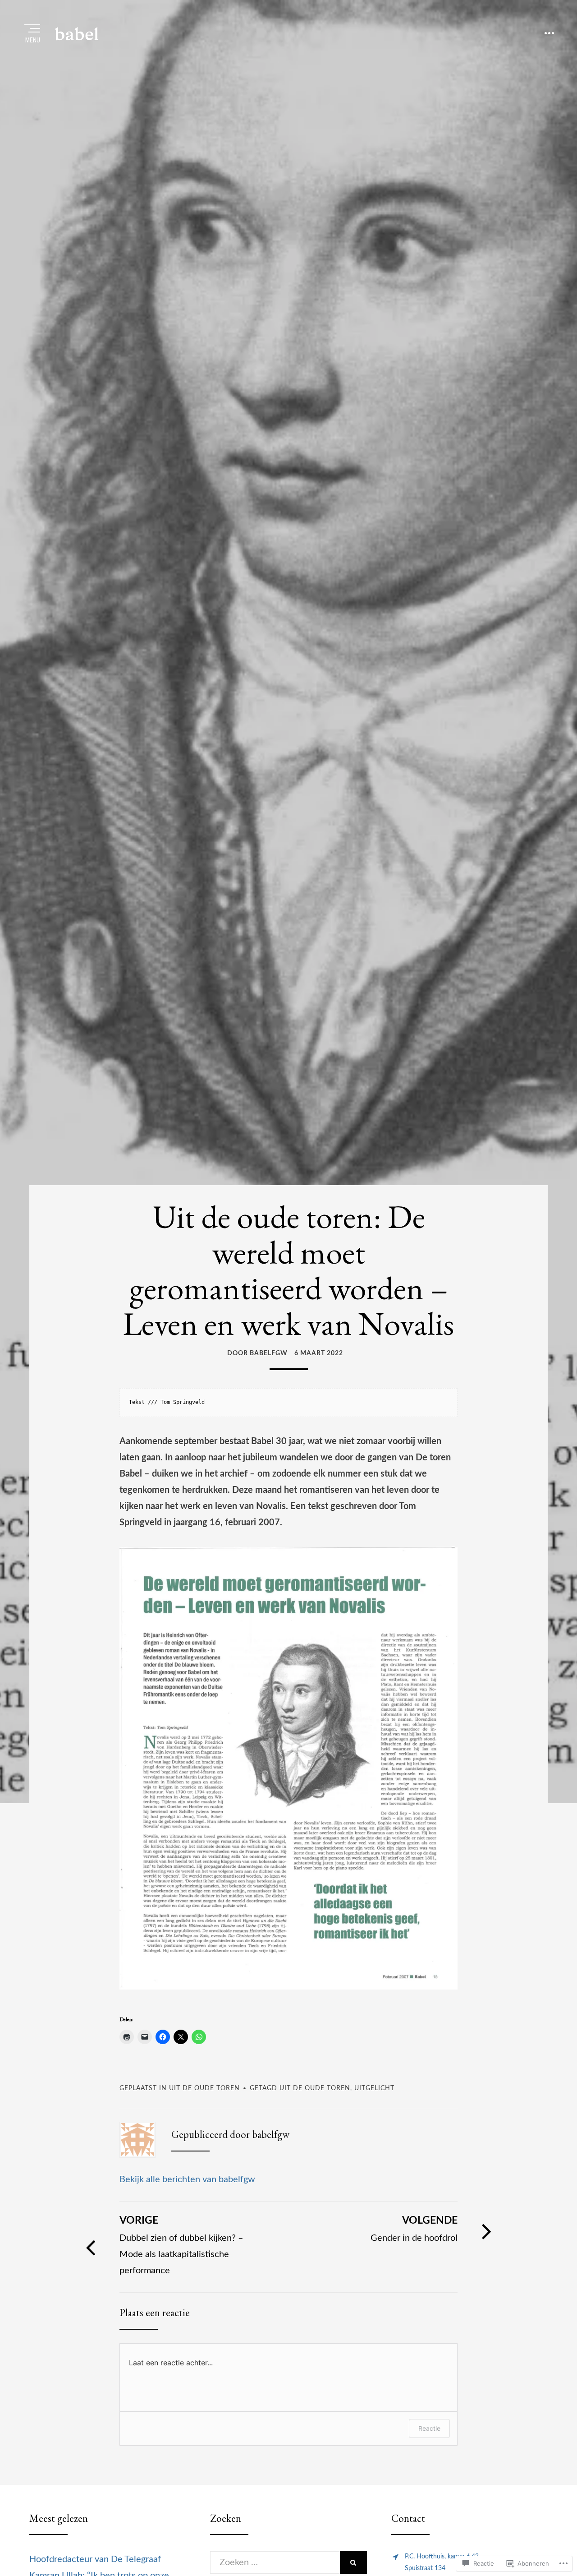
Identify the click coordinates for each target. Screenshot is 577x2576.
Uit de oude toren (204, 2088)
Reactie (429, 2428)
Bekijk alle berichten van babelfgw (187, 2179)
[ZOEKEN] (353, 2562)
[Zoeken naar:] (275, 2562)
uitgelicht (374, 2088)
